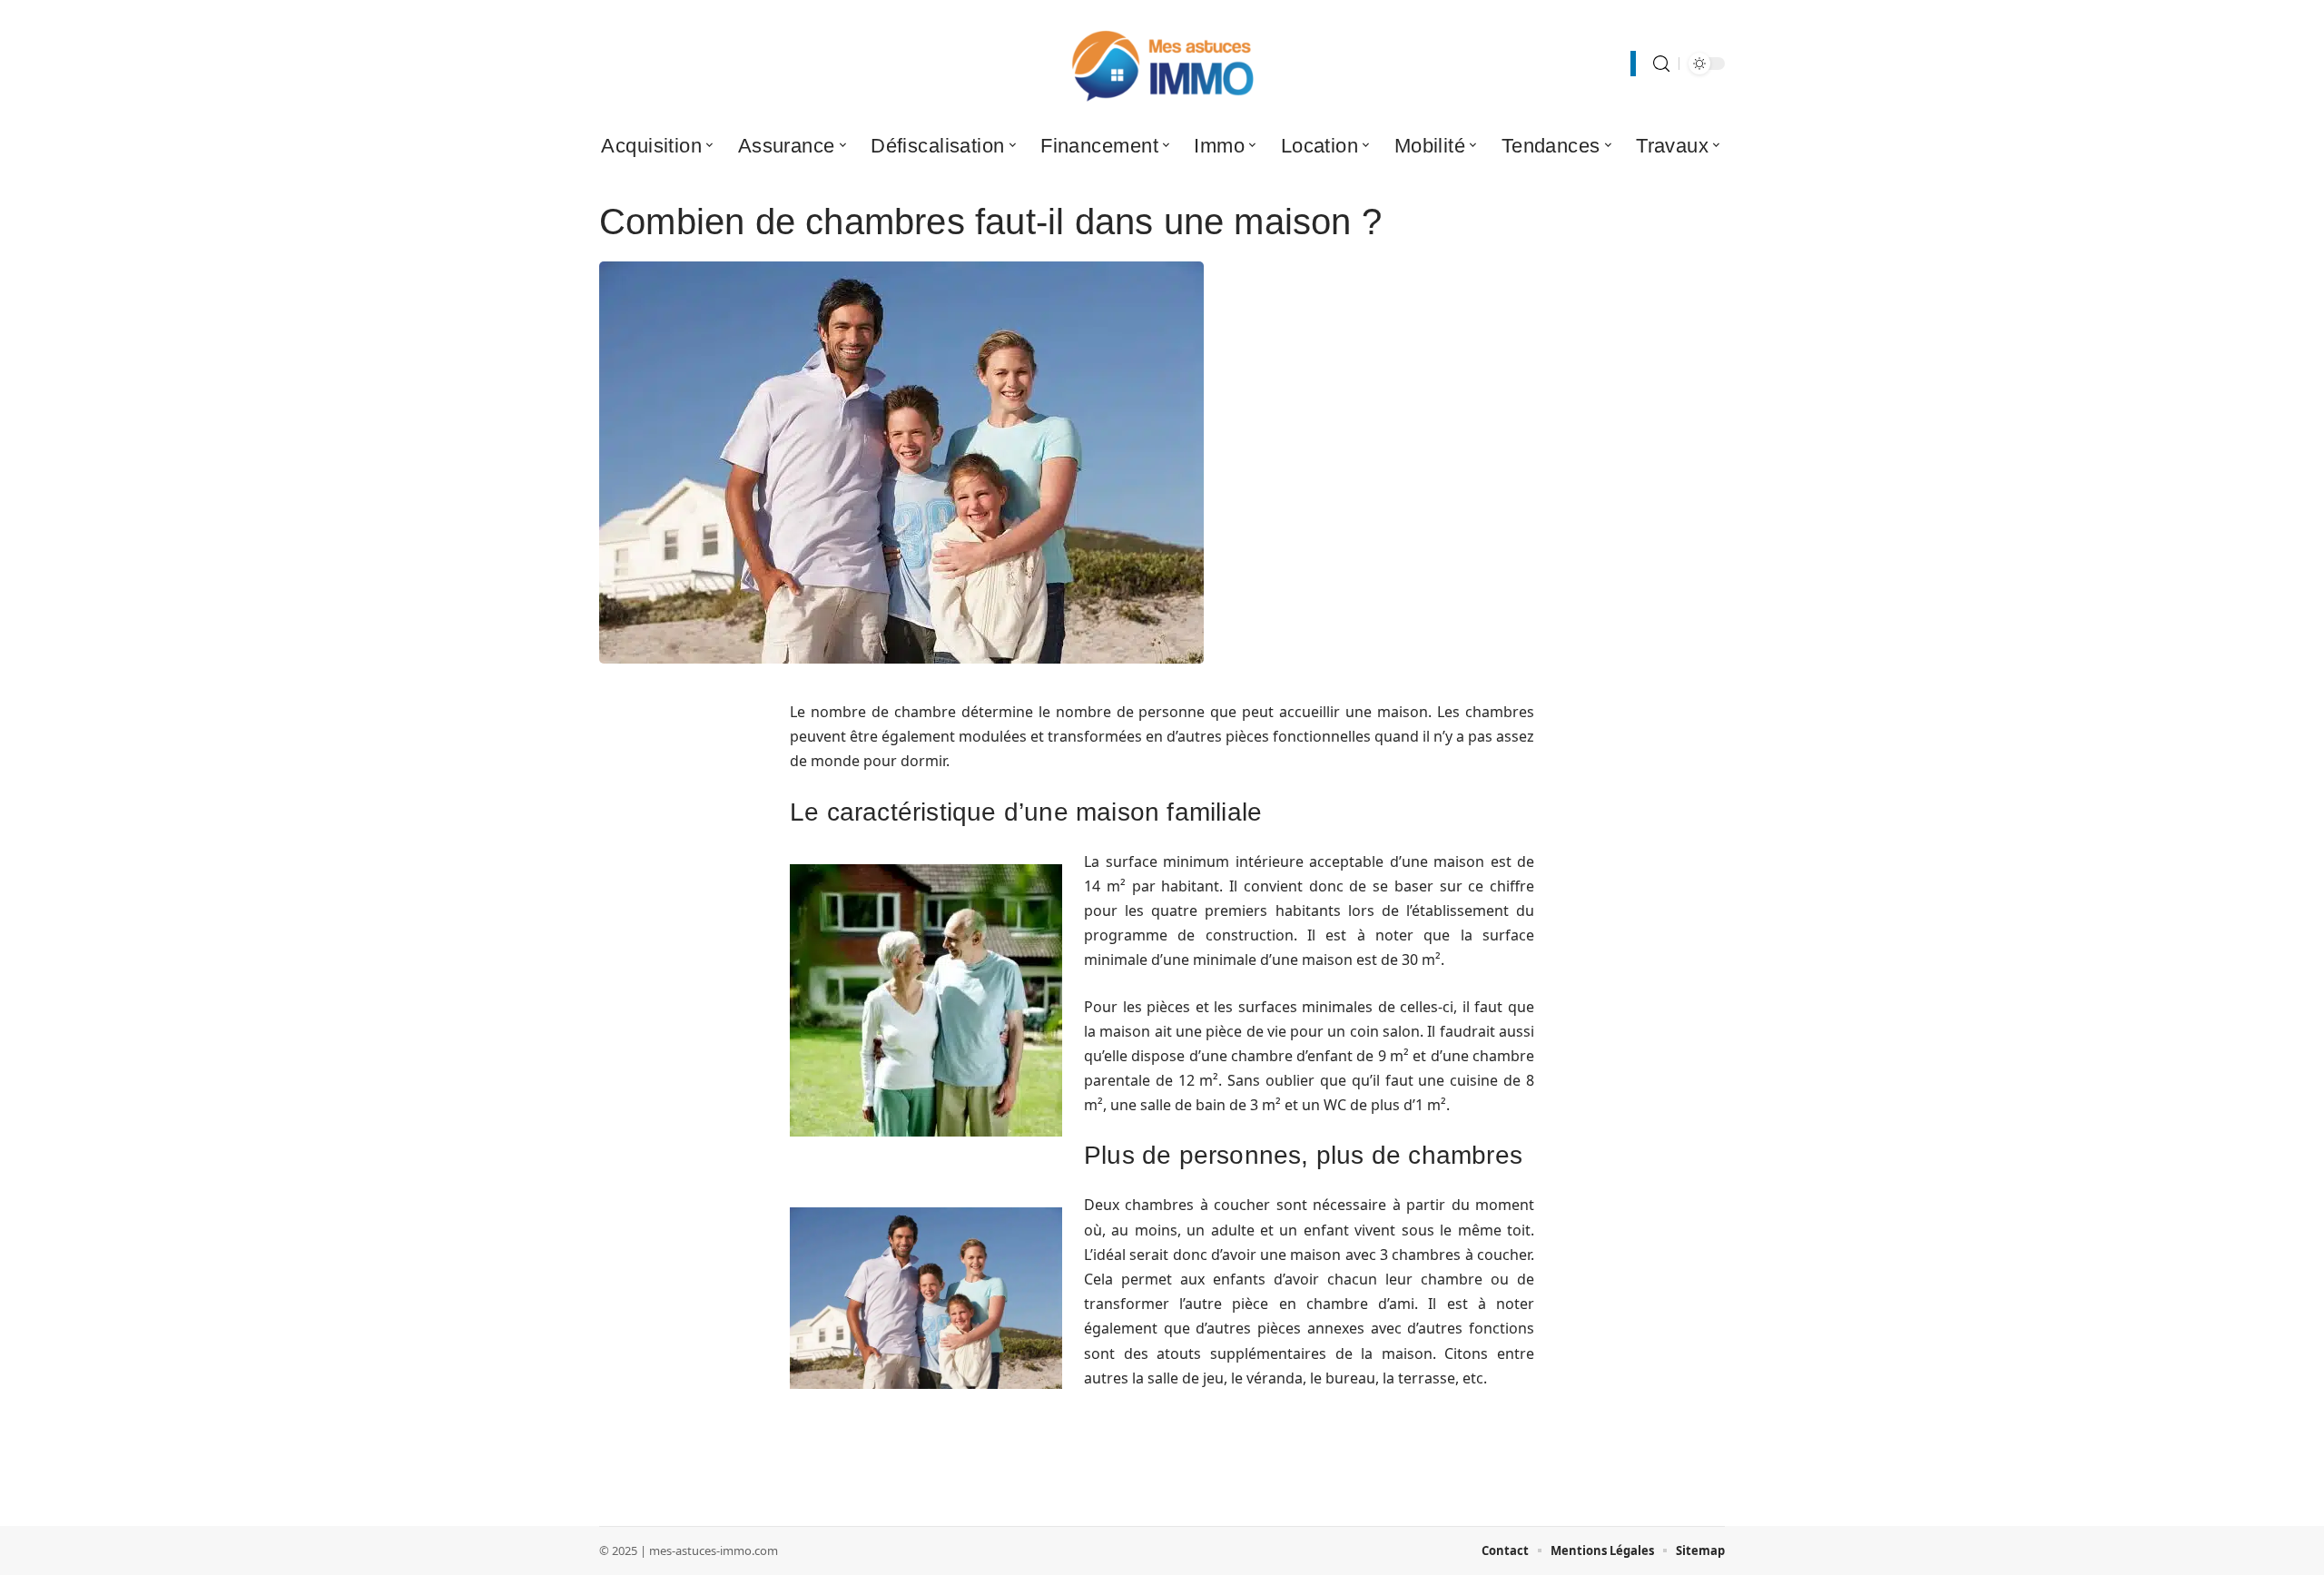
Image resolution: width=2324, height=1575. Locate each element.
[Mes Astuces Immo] (1162, 64)
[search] (1661, 64)
